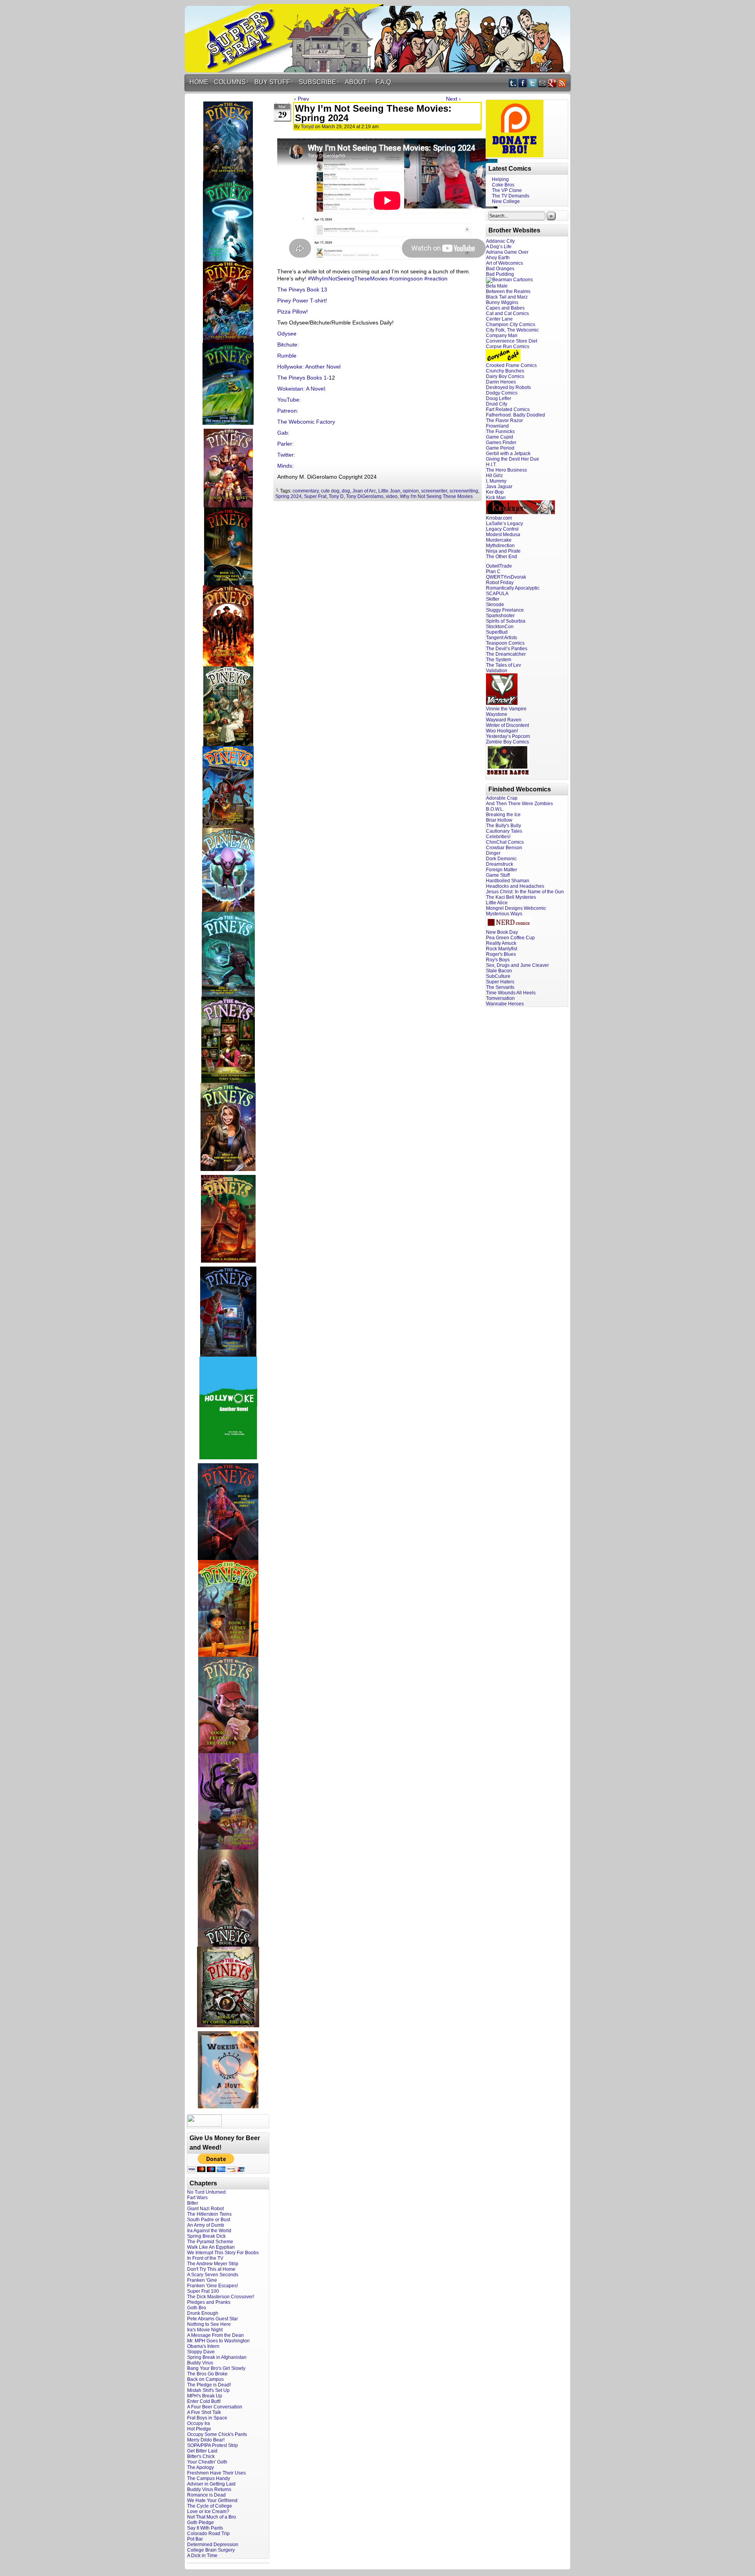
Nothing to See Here (209, 2324)
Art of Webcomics (505, 263)
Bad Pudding (500, 274)
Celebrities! (498, 837)
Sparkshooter (500, 616)
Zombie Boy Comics (507, 742)
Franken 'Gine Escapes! (213, 2286)
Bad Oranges (500, 269)
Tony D (336, 496)
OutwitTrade (499, 566)
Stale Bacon (499, 971)
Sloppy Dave (201, 2352)
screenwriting (464, 491)
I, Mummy (496, 481)
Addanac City (500, 241)
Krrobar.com (499, 518)
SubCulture (498, 976)
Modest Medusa (503, 535)
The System (499, 660)
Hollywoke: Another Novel (309, 367)
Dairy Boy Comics (505, 376)
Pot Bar (195, 2539)
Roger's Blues (501, 954)
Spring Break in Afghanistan (217, 2357)
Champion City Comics (511, 325)
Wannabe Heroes (505, 1004)
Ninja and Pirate (503, 551)
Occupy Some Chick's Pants (217, 2434)
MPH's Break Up (205, 2396)
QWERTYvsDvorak (506, 577)
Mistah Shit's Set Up (208, 2390)
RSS (562, 83)
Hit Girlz (494, 476)
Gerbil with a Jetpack (508, 454)
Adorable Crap (502, 798)
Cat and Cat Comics (507, 313)
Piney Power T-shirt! (302, 301)
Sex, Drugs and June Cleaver (517, 965)
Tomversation (500, 998)
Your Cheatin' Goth (207, 2462)
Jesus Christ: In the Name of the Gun (525, 892)
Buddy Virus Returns (209, 2489)
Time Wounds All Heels (511, 993)
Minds (285, 466)
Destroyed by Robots (508, 387)
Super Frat (315, 496)
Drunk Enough (203, 2313)
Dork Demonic (501, 859)
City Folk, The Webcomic (512, 330)
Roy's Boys (498, 960)
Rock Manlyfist (502, 949)
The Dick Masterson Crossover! (221, 2297)
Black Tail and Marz (507, 297)
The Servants (500, 987)
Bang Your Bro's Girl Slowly (216, 2368)
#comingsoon (406, 278)
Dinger (493, 853)
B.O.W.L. (495, 809)
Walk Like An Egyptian (211, 2247)
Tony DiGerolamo (365, 496)
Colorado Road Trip (208, 2534)
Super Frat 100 (203, 2291)
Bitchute (287, 345)
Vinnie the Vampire (506, 709)
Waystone (497, 714)
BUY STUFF (274, 82)
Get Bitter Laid (202, 2451)
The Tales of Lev (504, 665)
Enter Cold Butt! (204, 2401)
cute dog (330, 491)
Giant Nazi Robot (205, 2209)
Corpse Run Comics (508, 347)
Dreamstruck (500, 864)
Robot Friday (500, 583)
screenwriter (434, 491)
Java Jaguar (499, 487)
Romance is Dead (206, 2495)
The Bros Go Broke (207, 2374)
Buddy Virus (200, 2363)
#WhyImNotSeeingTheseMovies (348, 278)
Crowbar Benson (504, 848)
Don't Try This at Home (211, 2269)
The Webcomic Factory (306, 422)
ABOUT (357, 82)
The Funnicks (500, 431)
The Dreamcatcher (506, 654)
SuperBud (497, 632)
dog (346, 491)
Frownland (497, 426)
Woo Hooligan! (502, 731)
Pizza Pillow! (293, 312)
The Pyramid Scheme (210, 2242)
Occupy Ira (199, 2423)
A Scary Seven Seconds (213, 2275)
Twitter (533, 83)
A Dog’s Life (499, 247)
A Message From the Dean (215, 2335)
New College (506, 201)
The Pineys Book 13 (302, 290)
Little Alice (497, 903)
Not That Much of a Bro (212, 2517)
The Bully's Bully (504, 826)
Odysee (287, 334)
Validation (497, 671)
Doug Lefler (499, 398)
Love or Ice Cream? (208, 2511)
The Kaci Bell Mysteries (511, 897)
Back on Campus (205, 2379)
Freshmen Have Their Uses (216, 2473)
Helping (500, 179)
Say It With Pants (205, 2528)
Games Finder (501, 443)
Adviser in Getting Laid (211, 2484)
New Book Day (502, 932)
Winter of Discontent (507, 725)
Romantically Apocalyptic (513, 588)
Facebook (523, 83)
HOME (199, 82)
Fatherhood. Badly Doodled (516, 415)
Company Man (502, 336)
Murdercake (499, 540)
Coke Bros (503, 185)
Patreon (287, 411)
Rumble (287, 356)
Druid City (497, 404)
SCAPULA (497, 594)
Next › (453, 99)
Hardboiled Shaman (508, 881)
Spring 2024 (288, 496)
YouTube (288, 400)
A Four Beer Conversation (215, 2407)
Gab (283, 433)
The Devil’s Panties (507, 649)
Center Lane (499, 319)
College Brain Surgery (211, 2550)
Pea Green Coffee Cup (510, 938)
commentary (306, 491)
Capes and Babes (505, 308)
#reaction (436, 278)
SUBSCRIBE (319, 82)
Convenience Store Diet (512, 341)
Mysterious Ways (504, 914)
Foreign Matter (502, 870)
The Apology (201, 2467)
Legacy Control (502, 529)
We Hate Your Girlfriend (212, 2500)
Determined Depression (213, 2545)
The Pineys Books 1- (303, 378)
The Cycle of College (210, 2506)
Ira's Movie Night (205, 2330)
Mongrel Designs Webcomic (516, 908)
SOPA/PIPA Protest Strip (213, 2445)
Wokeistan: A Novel (301, 389)
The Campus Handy (209, 2478)
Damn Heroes (501, 382)
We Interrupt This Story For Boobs (223, 2253)
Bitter (193, 2203)
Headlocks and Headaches (515, 886)
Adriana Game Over (507, 252)
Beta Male (497, 286)
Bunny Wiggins (502, 302)
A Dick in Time (202, 2556)
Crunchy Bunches (505, 371)
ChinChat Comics (505, 842)
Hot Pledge (199, 2429)
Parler (285, 444)
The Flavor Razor (505, 420)
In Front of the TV (205, 2258)
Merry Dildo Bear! (206, 2440)
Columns (231, 82)
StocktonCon (500, 627)
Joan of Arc (364, 491)
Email (542, 83)
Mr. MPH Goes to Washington (218, 2341)
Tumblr (513, 83)
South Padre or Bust (209, 2220)
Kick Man (496, 498)
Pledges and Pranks (209, 2302)
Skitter (493, 599)
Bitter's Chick (201, 2456)
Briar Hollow (499, 820)
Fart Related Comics (508, 409)
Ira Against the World (209, 2231)
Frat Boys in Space (207, 2418)
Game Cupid (500, 437)
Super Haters (500, 982)
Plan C (493, 572)
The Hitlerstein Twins (209, 2214)
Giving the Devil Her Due (513, 459)
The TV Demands (511, 196)
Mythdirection (500, 546)
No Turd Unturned (206, 2192)
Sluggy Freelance (505, 610)
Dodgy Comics (502, 393)
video (392, 496)
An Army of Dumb (206, 2225)
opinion (411, 491)
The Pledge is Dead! (209, 2385)
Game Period (500, 448)
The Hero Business (506, 470)
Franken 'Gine (202, 2280)
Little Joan (389, 491)
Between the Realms (508, 291)
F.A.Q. (384, 82)
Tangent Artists (502, 638)
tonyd (307, 127)
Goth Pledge (201, 2523)
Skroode (495, 605)
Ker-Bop (495, 492)
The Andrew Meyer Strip (213, 2264)
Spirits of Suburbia (506, 621)
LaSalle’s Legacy (505, 524)
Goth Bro (197, 2308)
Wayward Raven (504, 720)
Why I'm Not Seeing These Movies (436, 496)
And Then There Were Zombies (519, 804)
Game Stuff (498, 875)
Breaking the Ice (503, 815)
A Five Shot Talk (204, 2412)
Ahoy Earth (498, 258)
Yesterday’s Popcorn (508, 736)
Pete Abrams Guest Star (213, 2319)
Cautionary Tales (504, 831)
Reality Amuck (501, 943)
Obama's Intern (203, 2346)
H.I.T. (491, 465)
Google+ (552, 83)
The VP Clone (507, 190)
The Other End (502, 557)
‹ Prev (302, 99)
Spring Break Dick (206, 2236)
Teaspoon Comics (505, 643)
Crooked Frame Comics (511, 365)
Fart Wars (197, 2198)
